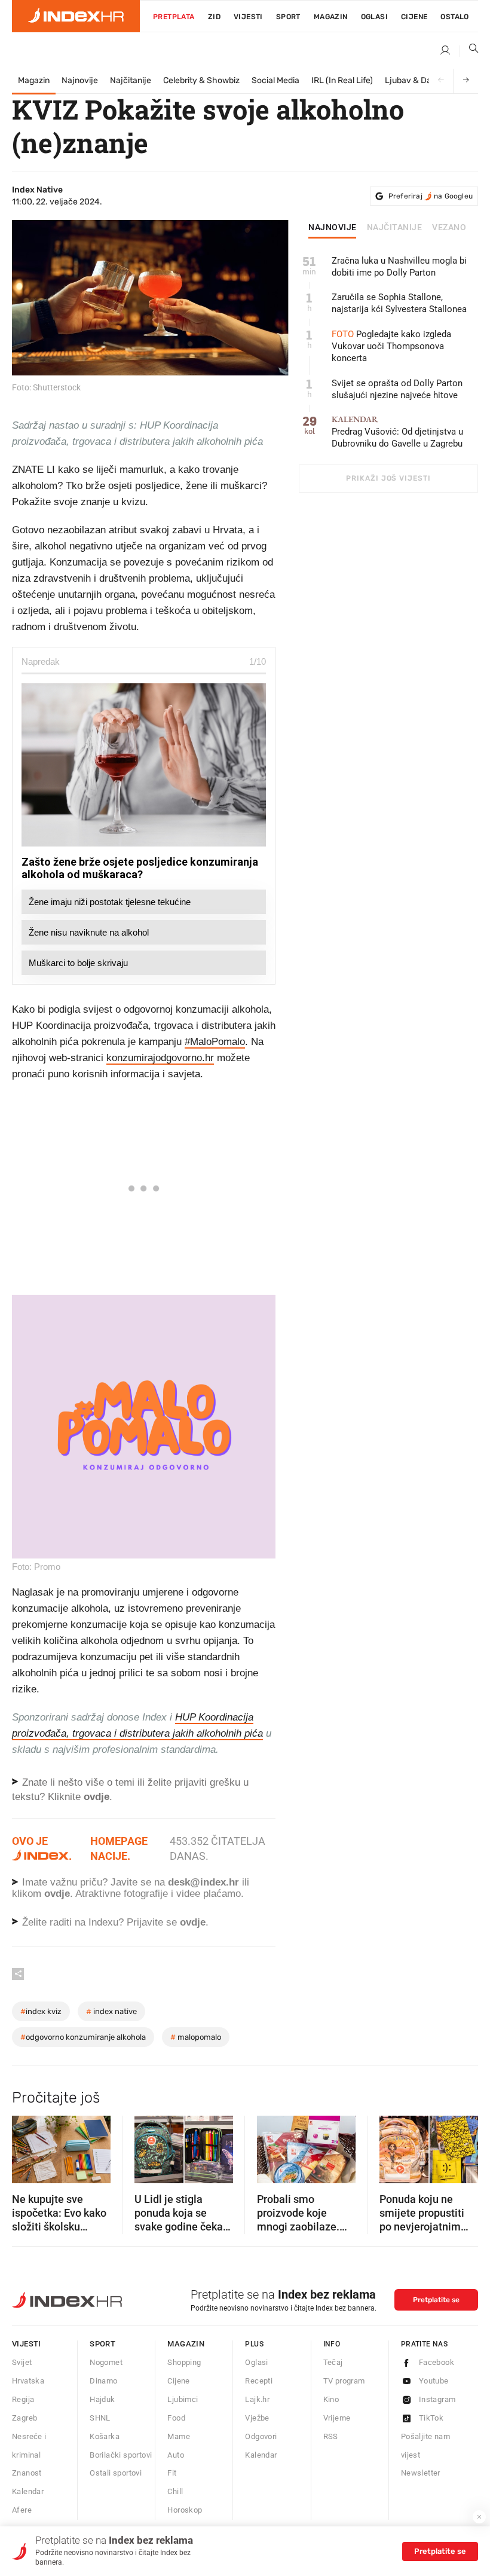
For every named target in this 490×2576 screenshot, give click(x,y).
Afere (22, 2510)
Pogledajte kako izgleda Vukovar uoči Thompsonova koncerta (391, 346)
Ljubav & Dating (415, 80)
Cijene (414, 17)
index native (111, 2011)
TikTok (431, 2418)
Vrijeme (337, 2418)
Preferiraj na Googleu (431, 196)
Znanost (27, 2473)
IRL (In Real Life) (342, 80)
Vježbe (257, 2418)
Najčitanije (131, 80)
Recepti (259, 2381)
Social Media (275, 80)
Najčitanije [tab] (395, 228)
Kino (331, 2399)
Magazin (34, 80)
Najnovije (80, 80)
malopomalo (196, 2037)
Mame (179, 2436)
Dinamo (103, 2381)
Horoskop (185, 2510)
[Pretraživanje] (469, 51)
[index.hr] (76, 16)
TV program (344, 2381)
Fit (172, 2473)
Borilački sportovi (121, 2455)
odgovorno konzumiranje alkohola (83, 2037)
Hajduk (102, 2399)
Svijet (22, 2362)
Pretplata (174, 17)
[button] (27, 2146)
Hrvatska (28, 2381)
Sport (288, 17)
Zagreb (24, 2418)
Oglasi (374, 17)
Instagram (437, 2399)
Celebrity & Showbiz (201, 80)
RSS (331, 2436)
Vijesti (248, 17)
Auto (176, 2455)
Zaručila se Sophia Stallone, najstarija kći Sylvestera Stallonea (399, 303)
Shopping (184, 2362)
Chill (175, 2491)
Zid (214, 17)
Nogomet (106, 2362)
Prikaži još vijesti (388, 478)
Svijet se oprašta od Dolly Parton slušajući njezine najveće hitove (397, 389)
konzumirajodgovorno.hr (160, 1058)
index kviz (41, 2011)
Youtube (434, 2381)
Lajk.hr (257, 2399)
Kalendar (28, 2491)
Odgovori (261, 2436)
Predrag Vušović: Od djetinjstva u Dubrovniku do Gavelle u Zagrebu (397, 432)
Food (176, 2418)
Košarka (105, 2436)
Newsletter (421, 2473)
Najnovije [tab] (333, 228)
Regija (23, 2399)
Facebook (437, 2362)
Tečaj (333, 2362)
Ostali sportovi (116, 2473)
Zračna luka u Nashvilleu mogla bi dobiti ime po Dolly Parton (399, 267)
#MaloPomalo (215, 1042)
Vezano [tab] (449, 228)
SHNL (100, 2418)
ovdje (57, 1894)
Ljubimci (183, 2399)
